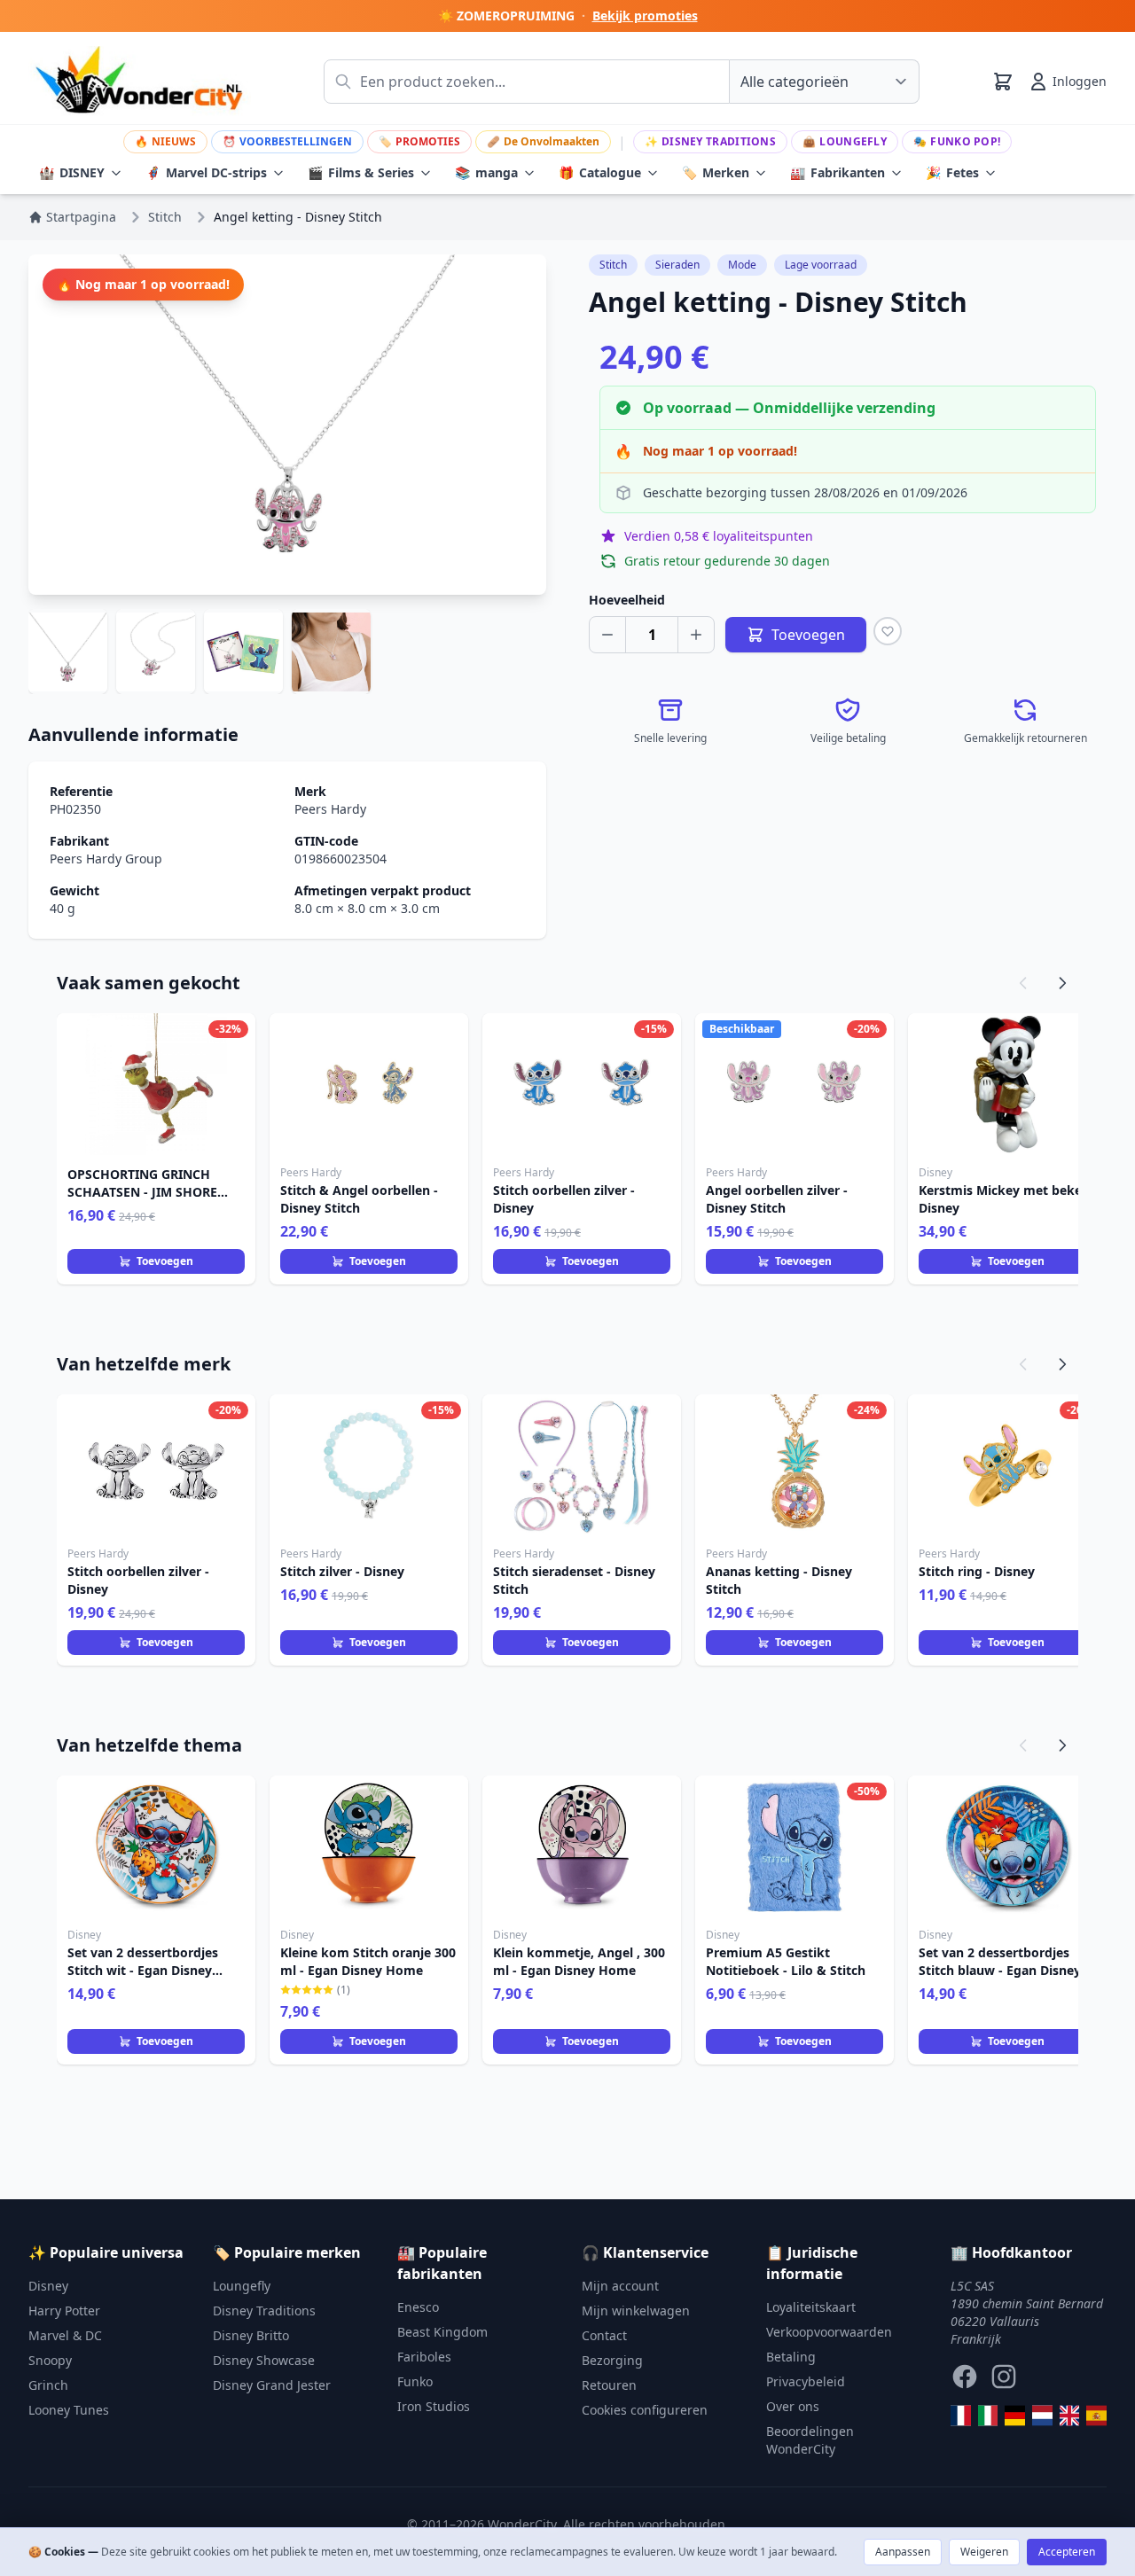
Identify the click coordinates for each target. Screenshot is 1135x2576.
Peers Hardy (330, 809)
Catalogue (600, 172)
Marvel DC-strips (206, 172)
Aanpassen (903, 2552)
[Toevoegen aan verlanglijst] (888, 631)
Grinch (48, 2385)
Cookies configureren (645, 2410)
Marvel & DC (65, 2335)
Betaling (791, 2357)
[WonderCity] (1015, 2416)
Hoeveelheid (627, 600)
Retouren (609, 2385)
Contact (604, 2335)
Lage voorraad (821, 265)
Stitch (613, 265)
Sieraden (677, 265)
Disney (48, 2286)
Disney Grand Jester (272, 2385)
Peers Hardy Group (106, 859)
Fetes (952, 172)
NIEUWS (165, 141)
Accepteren (1067, 2552)
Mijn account (620, 2286)
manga (486, 172)
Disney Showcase (264, 2360)
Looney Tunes (69, 2410)
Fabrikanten (838, 172)
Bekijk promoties (645, 16)
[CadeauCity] (961, 2416)
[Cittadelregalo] (988, 2416)
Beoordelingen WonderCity (810, 2440)
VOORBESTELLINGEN (287, 141)
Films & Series (361, 172)
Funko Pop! (957, 141)
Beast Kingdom (442, 2332)
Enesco (418, 2307)
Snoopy (50, 2360)
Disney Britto (251, 2335)
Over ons (793, 2406)
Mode (742, 265)
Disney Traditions (710, 141)
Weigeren (984, 2552)
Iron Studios (434, 2406)
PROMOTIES (419, 141)
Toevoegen (165, 1261)
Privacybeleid (806, 2381)
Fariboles (424, 2357)
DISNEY (72, 172)
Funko (415, 2381)
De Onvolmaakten (543, 141)
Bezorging (612, 2360)
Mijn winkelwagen (636, 2311)
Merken (716, 172)
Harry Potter (64, 2311)
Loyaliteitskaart (811, 2307)
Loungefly (845, 141)
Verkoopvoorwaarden (829, 2332)
